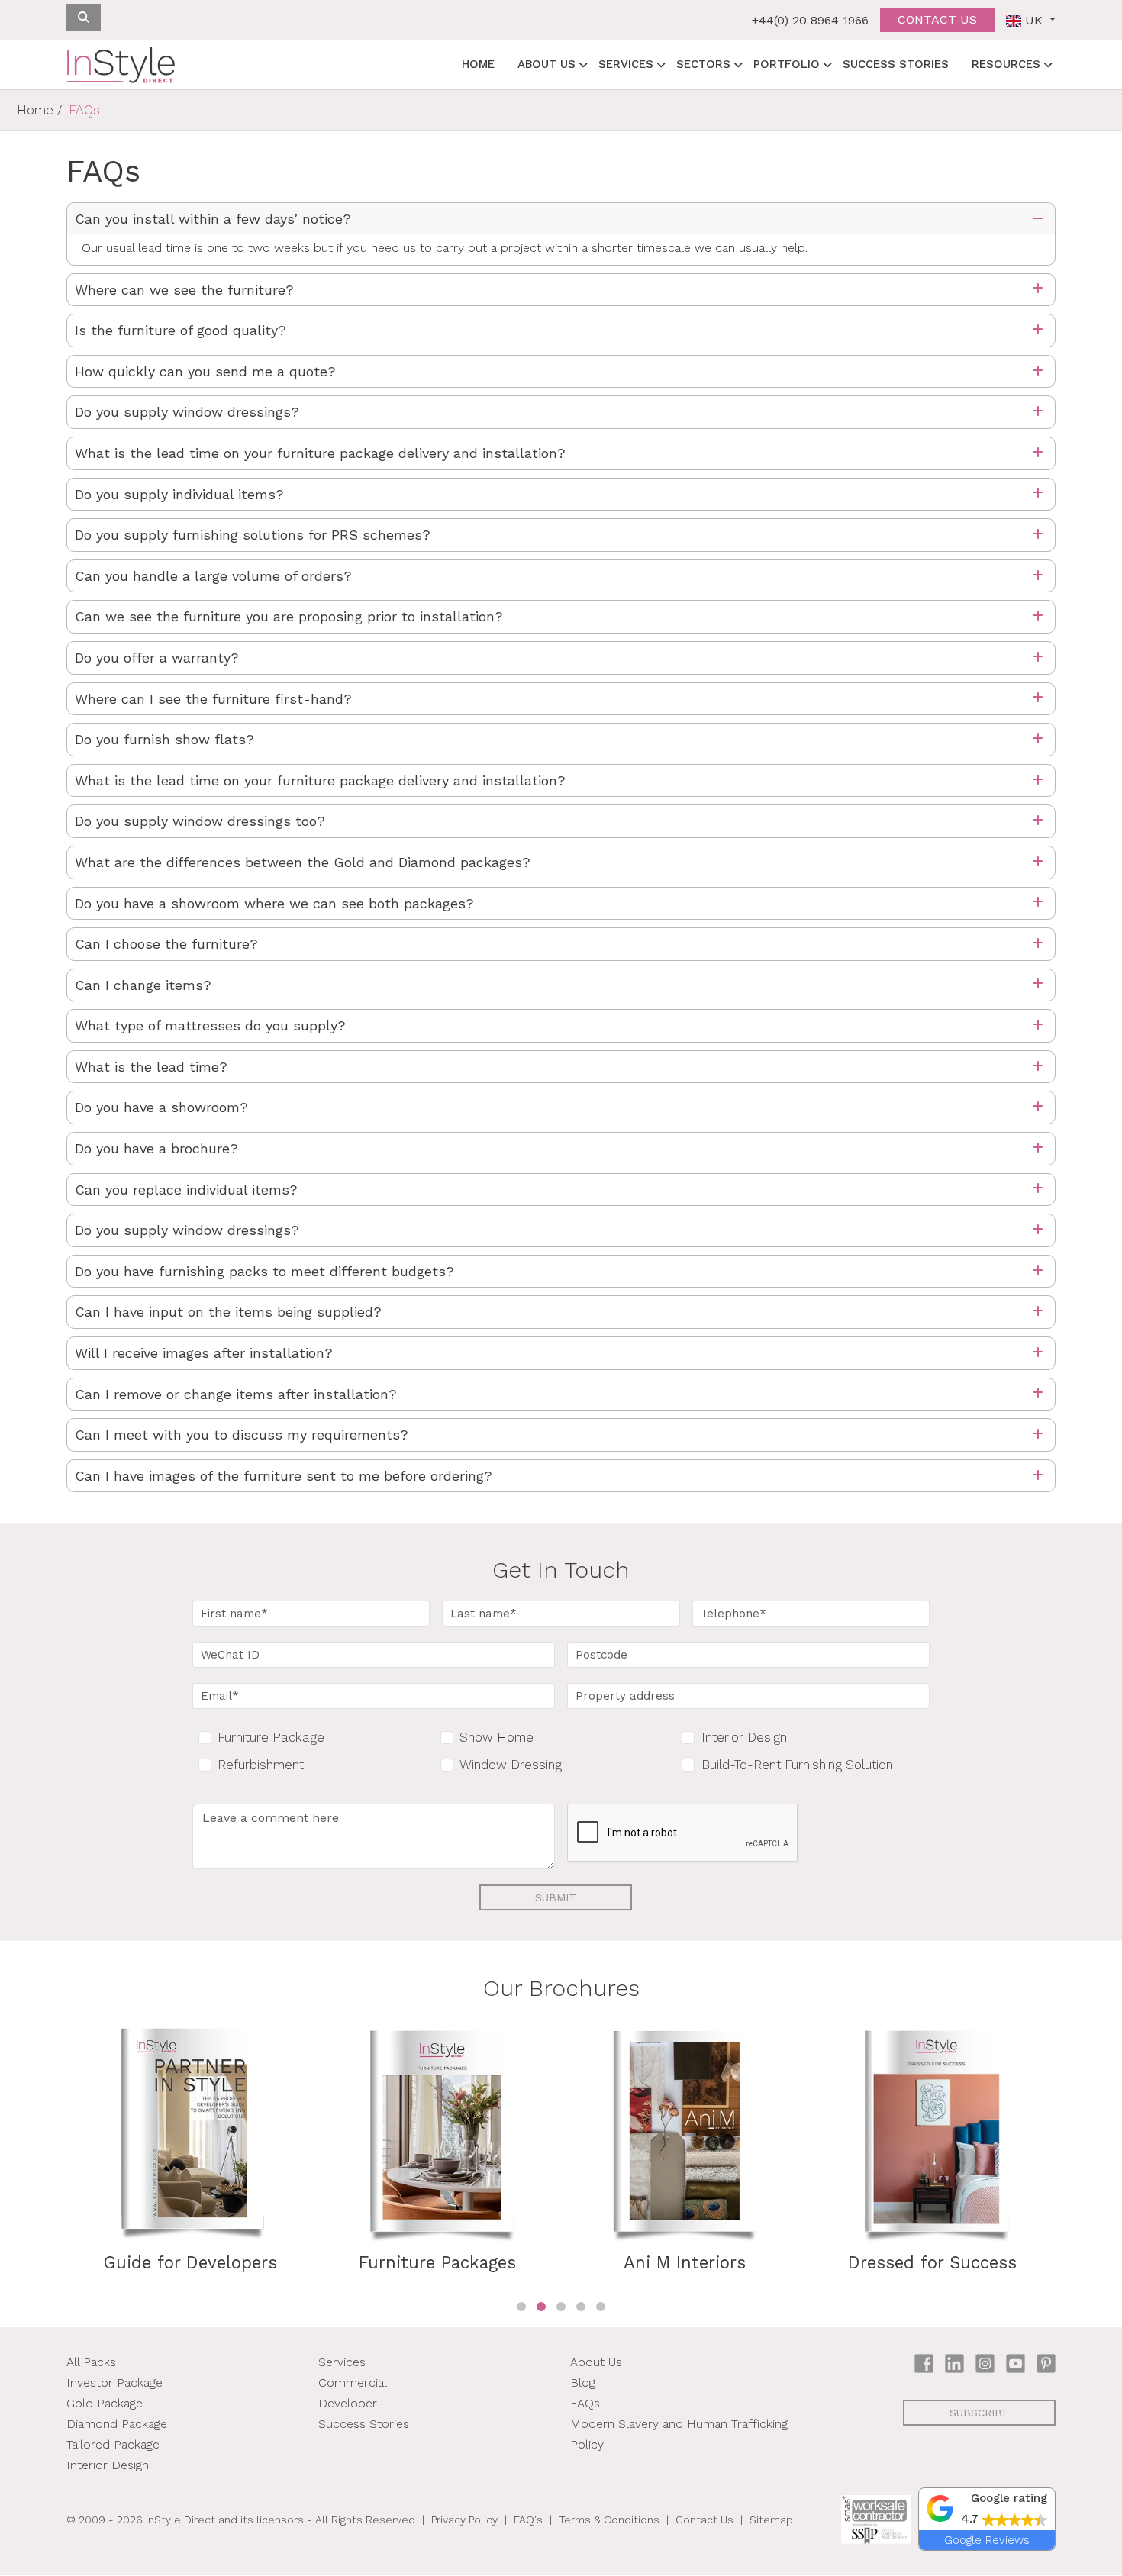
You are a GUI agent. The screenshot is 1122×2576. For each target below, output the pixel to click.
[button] (987, 2509)
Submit (556, 1897)
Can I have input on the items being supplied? (228, 1312)
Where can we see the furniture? (184, 290)
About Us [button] (546, 64)
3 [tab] (561, 2307)
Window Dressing (511, 1765)
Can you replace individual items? (186, 1190)
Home (478, 64)
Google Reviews (987, 2540)
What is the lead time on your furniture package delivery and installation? (320, 453)
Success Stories (896, 64)
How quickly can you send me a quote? (205, 371)
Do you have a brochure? (156, 1148)
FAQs (585, 2403)
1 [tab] (521, 2307)
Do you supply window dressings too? (200, 821)
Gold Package (105, 2403)
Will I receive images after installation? (204, 1353)
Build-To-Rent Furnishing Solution (797, 1765)
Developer (348, 2403)
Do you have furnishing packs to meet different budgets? (264, 1271)
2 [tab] (541, 2307)
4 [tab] (581, 2307)
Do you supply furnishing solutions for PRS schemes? (253, 535)
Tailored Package (113, 2444)
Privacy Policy (464, 2520)
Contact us (937, 19)
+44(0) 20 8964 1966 (810, 20)
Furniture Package (271, 1737)
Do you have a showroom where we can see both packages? (274, 903)
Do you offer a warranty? (157, 658)
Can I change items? (143, 985)
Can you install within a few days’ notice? (213, 219)
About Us (596, 2362)
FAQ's (528, 2520)
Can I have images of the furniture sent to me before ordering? (284, 1476)
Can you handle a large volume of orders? (213, 576)
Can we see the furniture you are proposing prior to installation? (289, 616)
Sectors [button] (703, 64)
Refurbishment (261, 1765)
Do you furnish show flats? (164, 739)
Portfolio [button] (787, 64)
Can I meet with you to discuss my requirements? (242, 1435)
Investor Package (114, 2383)
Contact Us (704, 2520)
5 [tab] (601, 2307)
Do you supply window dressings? (187, 412)
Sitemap (771, 2520)
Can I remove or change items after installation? (236, 1394)
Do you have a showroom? (161, 1107)
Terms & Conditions (609, 2520)
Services (342, 2362)
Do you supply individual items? (179, 494)
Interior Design (744, 1737)
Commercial (353, 2383)
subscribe (979, 2413)
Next (1067, 2162)
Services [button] (626, 64)
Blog (583, 2383)
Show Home (497, 1737)
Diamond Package (117, 2424)
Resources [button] (1006, 64)
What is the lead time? (151, 1067)
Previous (55, 2162)
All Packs (91, 2362)
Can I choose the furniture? (166, 944)
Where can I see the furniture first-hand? (213, 699)
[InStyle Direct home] (121, 65)
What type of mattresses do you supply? (210, 1025)
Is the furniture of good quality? (181, 330)
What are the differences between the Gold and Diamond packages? (303, 862)
